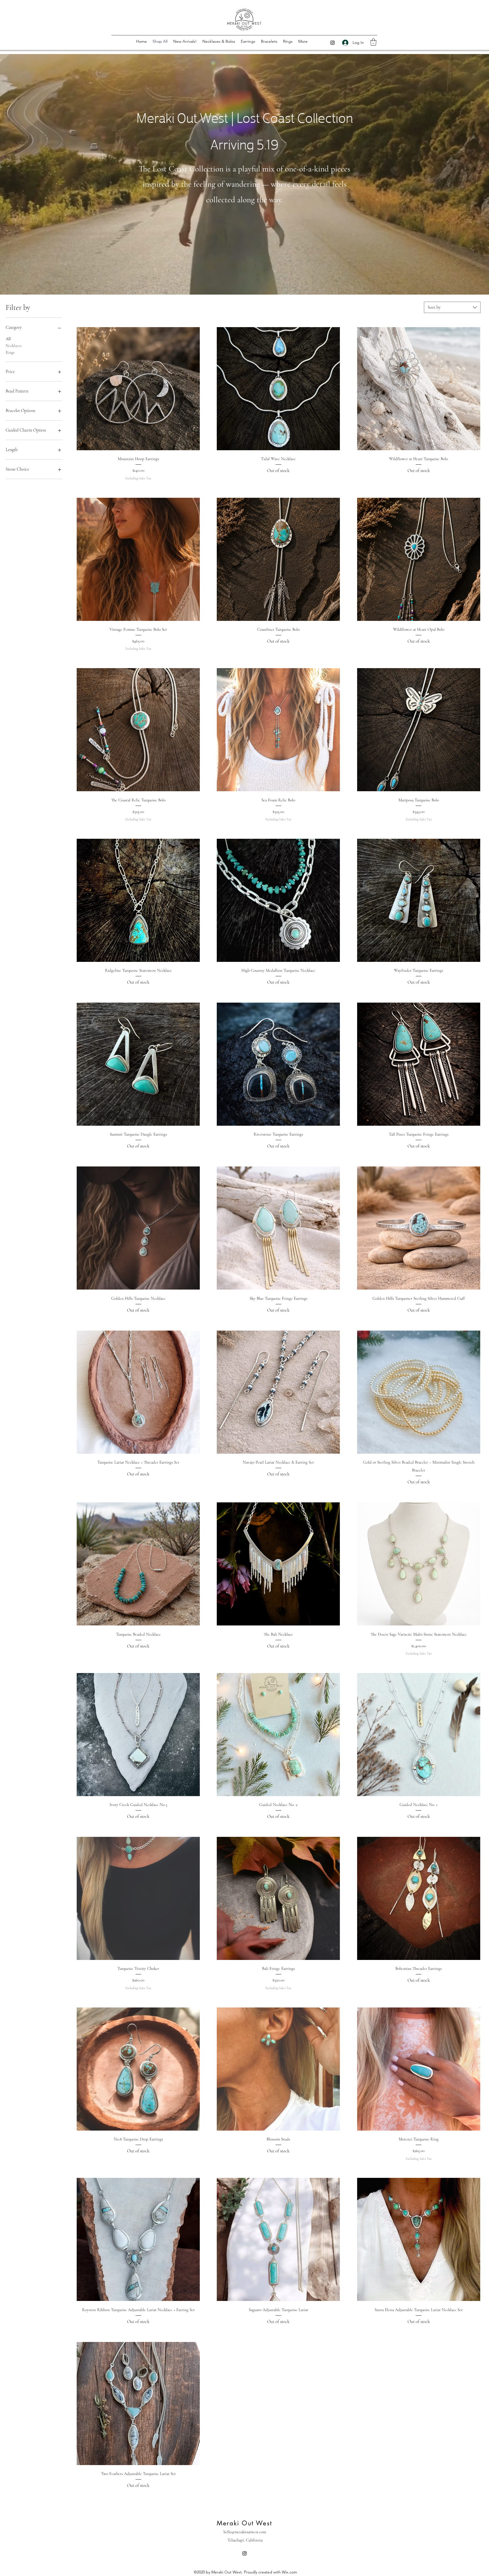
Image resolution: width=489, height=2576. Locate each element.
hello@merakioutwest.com (245, 2532)
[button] (373, 42)
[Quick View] (138, 389)
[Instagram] (333, 43)
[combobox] (452, 307)
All (8, 339)
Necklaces (14, 346)
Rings (10, 352)
